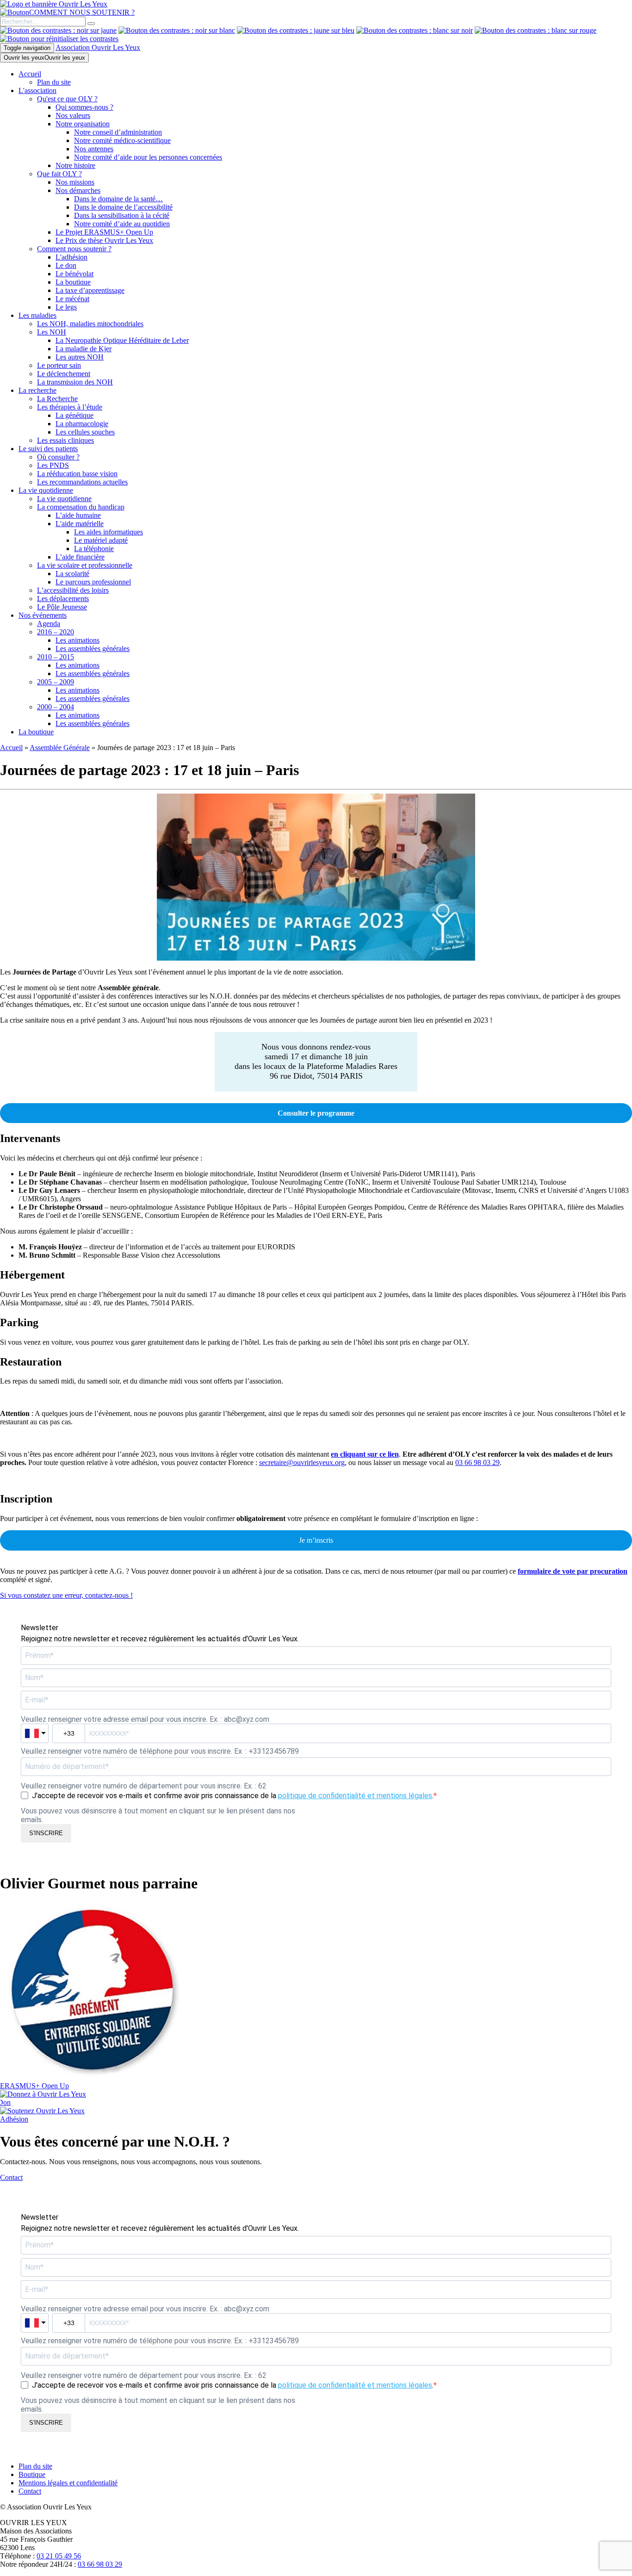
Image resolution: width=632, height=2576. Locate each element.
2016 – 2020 (56, 632)
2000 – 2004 (56, 707)
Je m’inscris (316, 1540)
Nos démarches (78, 190)
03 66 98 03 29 (477, 1462)
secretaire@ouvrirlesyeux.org (302, 1462)
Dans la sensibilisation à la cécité (122, 215)
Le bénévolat (74, 274)
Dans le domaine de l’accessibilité (123, 207)
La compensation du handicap (81, 507)
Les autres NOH (80, 357)
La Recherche (57, 399)
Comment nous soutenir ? (74, 249)
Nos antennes (94, 149)
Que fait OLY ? (59, 174)
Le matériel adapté (101, 540)
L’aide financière (80, 557)
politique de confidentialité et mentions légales (355, 1796)
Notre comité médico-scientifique (122, 140)
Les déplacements (63, 599)
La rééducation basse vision (77, 474)
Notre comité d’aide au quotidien (122, 224)
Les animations (77, 640)
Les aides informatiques (108, 532)
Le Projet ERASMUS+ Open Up (104, 232)
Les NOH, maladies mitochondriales (90, 324)
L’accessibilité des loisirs (73, 590)
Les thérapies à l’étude (70, 407)
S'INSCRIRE (46, 1833)
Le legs (66, 307)
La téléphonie (94, 549)
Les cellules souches (85, 432)
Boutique (32, 2474)
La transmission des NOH (75, 382)
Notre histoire (75, 165)
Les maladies (37, 315)
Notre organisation (83, 124)
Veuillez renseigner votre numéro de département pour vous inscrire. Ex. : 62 (144, 1786)
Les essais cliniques (65, 440)
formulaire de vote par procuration (573, 1571)
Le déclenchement (64, 374)
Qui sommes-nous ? (84, 107)
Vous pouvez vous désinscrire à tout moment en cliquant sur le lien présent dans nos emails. (158, 1815)
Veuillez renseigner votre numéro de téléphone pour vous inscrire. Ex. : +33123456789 (160, 1751)
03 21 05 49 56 (59, 2556)
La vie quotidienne (46, 490)
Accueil (30, 74)
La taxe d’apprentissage (90, 290)
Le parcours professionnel (93, 582)
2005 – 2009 (56, 682)
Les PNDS (53, 465)
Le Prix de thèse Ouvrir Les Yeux (104, 240)
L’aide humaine (78, 515)
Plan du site (54, 82)
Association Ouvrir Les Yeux (98, 47)
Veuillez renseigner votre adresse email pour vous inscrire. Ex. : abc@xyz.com (145, 1719)
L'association (37, 90)
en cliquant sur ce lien (365, 1454)
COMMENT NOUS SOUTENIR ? (82, 12)
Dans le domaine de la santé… (118, 199)
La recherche (37, 390)
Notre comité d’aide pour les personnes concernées (148, 157)
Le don (66, 265)
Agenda (49, 624)
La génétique (74, 415)
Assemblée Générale (60, 748)
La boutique (73, 282)
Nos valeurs (73, 115)
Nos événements (43, 615)
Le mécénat (72, 299)
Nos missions (75, 182)
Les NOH (52, 332)
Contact (30, 2491)
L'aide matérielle (80, 524)
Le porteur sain (59, 365)
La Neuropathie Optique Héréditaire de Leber (122, 340)
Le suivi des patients (48, 449)
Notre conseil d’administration (118, 132)
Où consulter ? (58, 457)
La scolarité (72, 574)
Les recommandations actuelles (82, 482)
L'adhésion (71, 257)
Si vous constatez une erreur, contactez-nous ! (66, 1595)
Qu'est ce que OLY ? (67, 99)
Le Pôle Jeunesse (62, 607)
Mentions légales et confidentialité (68, 2483)
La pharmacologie (82, 424)
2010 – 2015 (56, 657)
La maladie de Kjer (84, 349)
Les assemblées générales (93, 649)
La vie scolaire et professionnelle (85, 565)
